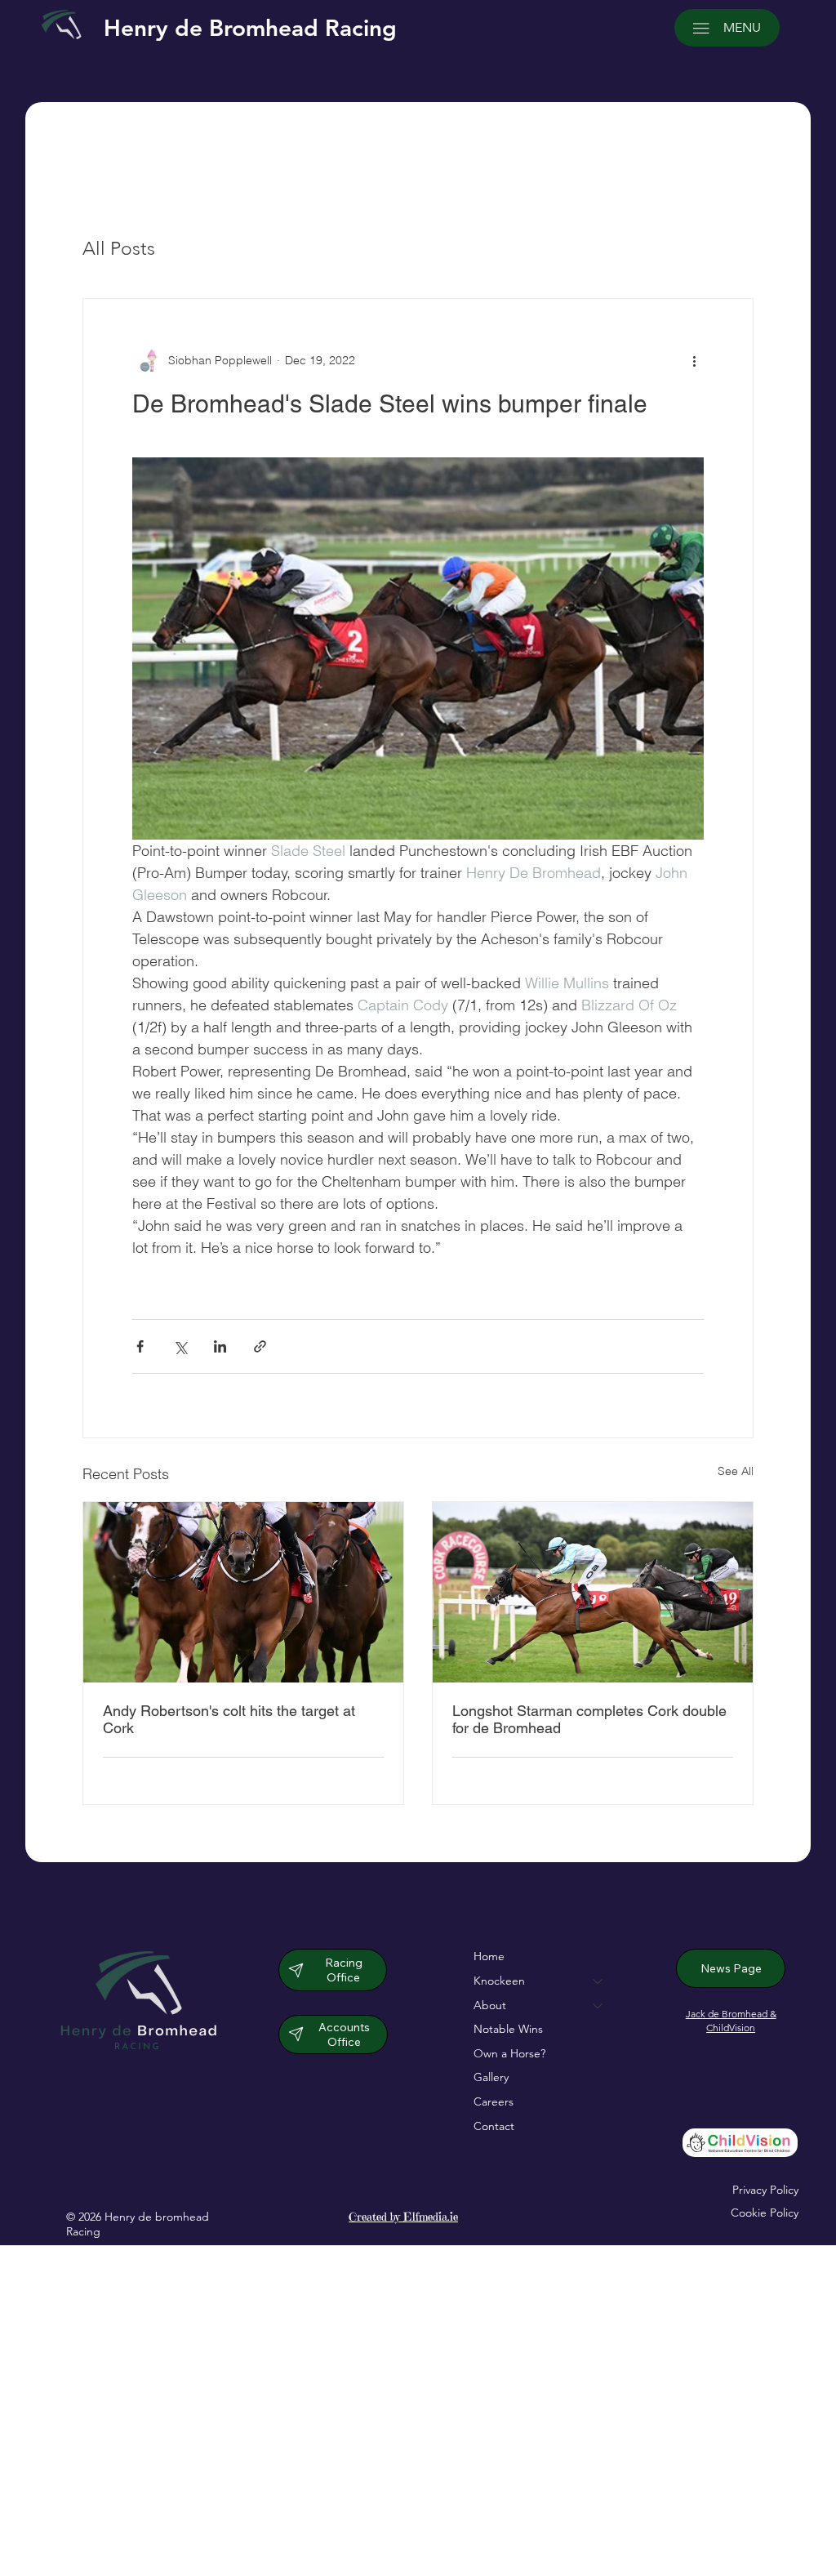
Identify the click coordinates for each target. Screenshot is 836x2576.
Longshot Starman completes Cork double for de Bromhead (589, 1719)
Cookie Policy (765, 2213)
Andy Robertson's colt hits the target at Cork (229, 1719)
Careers (494, 2101)
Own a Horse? (509, 2053)
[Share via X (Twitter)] (180, 1346)
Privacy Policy (765, 2190)
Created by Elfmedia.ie (403, 2217)
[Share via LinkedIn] (220, 1346)
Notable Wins (508, 2029)
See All (736, 1471)
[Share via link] (260, 1346)
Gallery (491, 2077)
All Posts (119, 249)
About (490, 2005)
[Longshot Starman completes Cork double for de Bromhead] (593, 1592)
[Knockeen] (598, 1981)
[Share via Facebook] (140, 1346)
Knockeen (499, 1981)
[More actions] (694, 361)
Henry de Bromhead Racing (250, 28)
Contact (494, 2126)
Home (489, 1956)
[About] (598, 2006)
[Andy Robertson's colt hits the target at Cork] (243, 1592)
